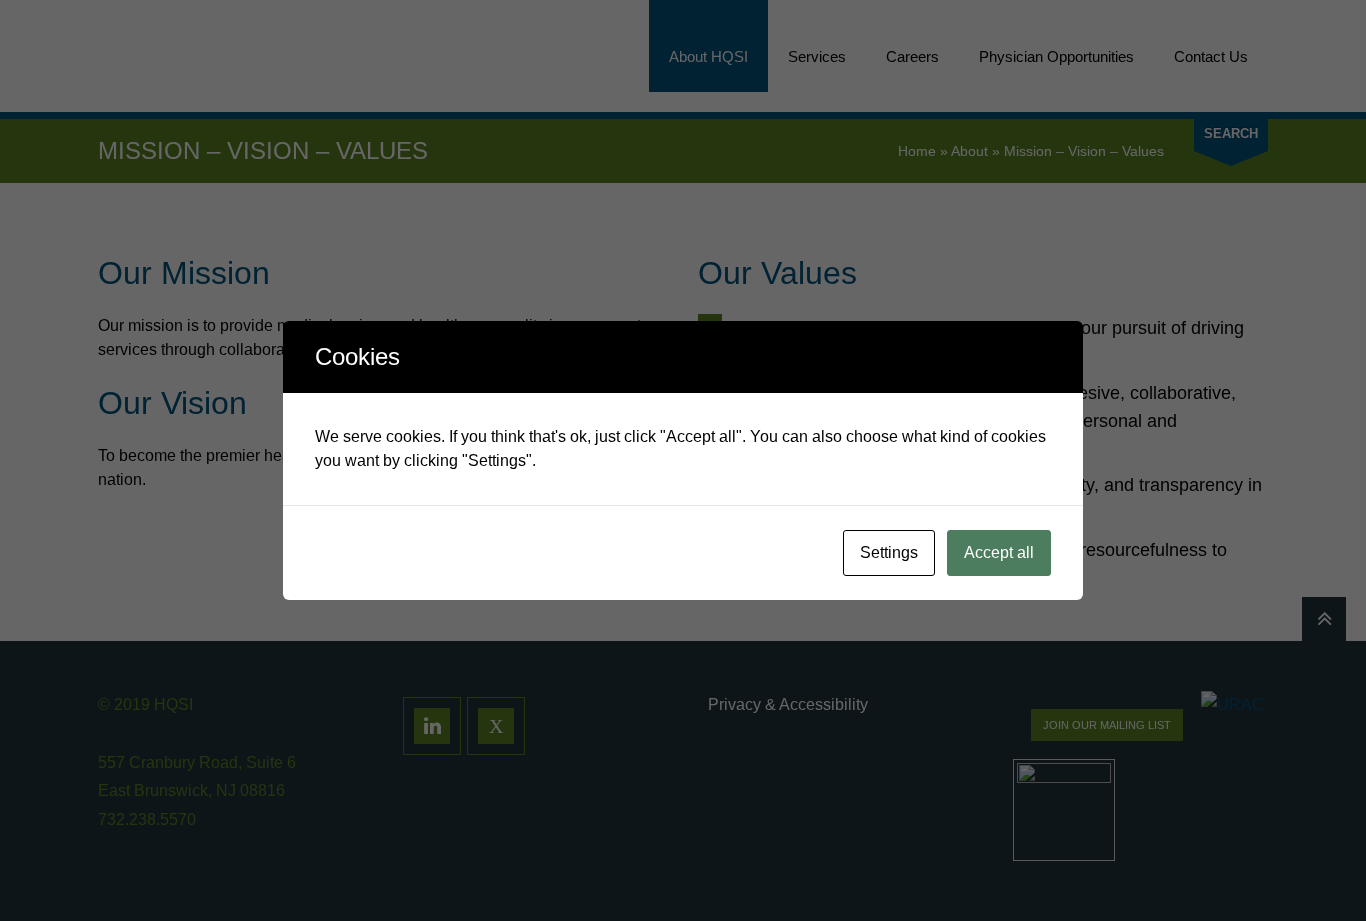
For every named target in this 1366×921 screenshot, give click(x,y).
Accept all (999, 552)
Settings (889, 552)
